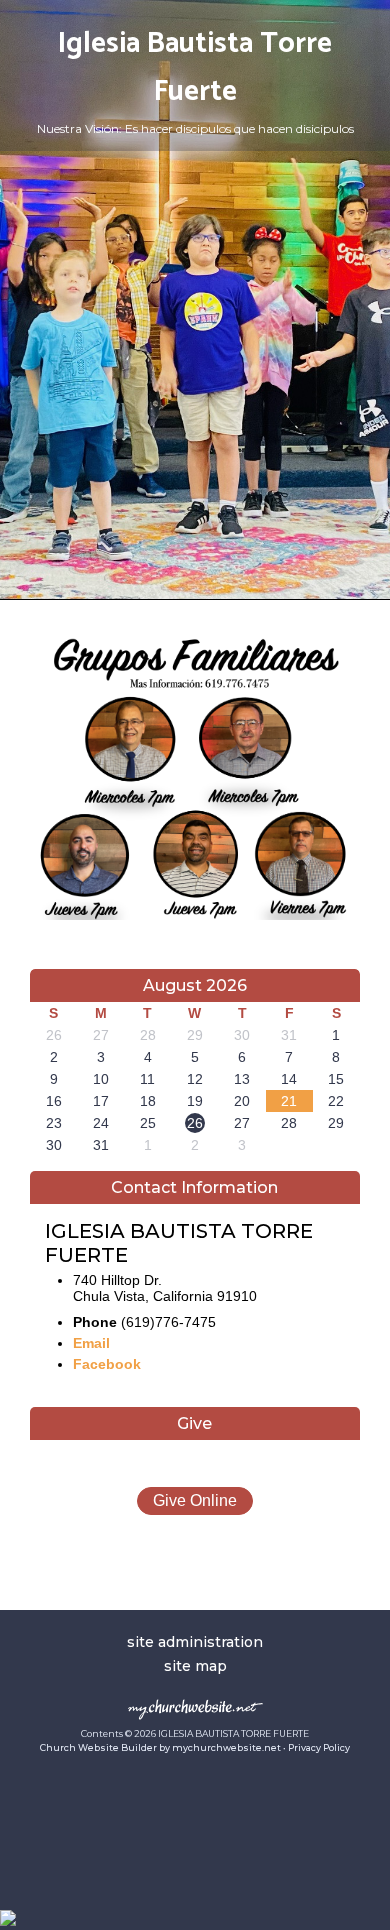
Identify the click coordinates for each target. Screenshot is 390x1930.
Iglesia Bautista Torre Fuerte (195, 68)
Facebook (107, 1364)
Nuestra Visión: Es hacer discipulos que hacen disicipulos (195, 128)
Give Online (195, 1500)
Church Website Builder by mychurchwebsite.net (160, 1747)
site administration (195, 1642)
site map (195, 1666)
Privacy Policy (319, 1747)
